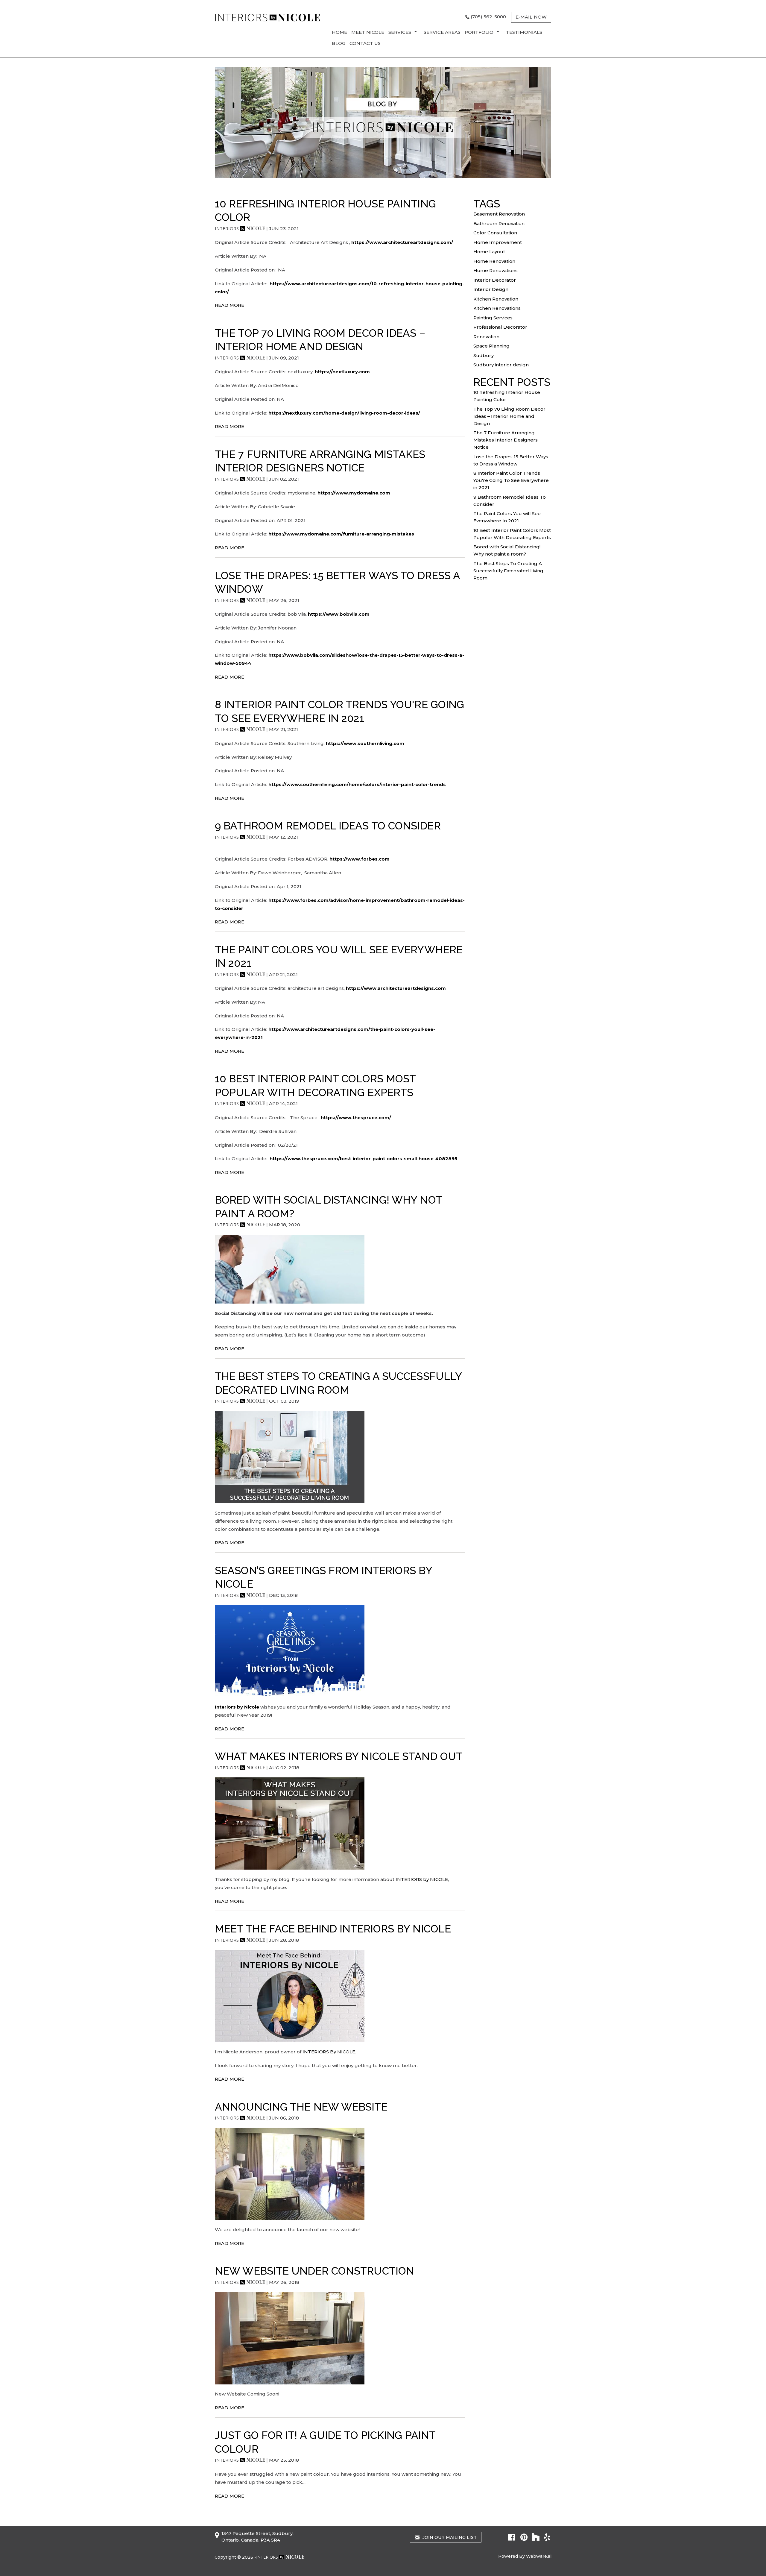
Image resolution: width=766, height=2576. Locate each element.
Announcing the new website (301, 2107)
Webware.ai (539, 2556)
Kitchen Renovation (496, 299)
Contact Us (365, 43)
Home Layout (489, 252)
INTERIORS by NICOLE (421, 1879)
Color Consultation (495, 233)
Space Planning (491, 346)
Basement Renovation (499, 214)
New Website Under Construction (314, 2271)
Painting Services (493, 318)
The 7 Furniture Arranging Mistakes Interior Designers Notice (506, 440)
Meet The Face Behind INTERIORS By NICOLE (333, 1929)
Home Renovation (494, 261)
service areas (442, 32)
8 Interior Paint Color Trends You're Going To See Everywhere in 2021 (511, 480)
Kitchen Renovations (497, 308)
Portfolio (479, 32)
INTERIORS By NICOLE (329, 2052)
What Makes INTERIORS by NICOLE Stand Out (339, 1756)
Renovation (486, 337)
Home (339, 32)
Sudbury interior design (501, 365)
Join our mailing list (449, 2537)
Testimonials (524, 32)
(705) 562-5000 (488, 17)
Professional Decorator (500, 327)
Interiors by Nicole (237, 1707)
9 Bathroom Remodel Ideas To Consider (328, 826)
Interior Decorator (495, 280)
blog (339, 43)
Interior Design (491, 289)
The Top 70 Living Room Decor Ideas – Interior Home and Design (509, 416)
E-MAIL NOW (531, 17)
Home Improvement (498, 242)
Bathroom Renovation (499, 223)
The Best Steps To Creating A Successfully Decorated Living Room (508, 571)
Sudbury (484, 355)
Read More (230, 305)
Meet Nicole (368, 32)
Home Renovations (496, 270)
